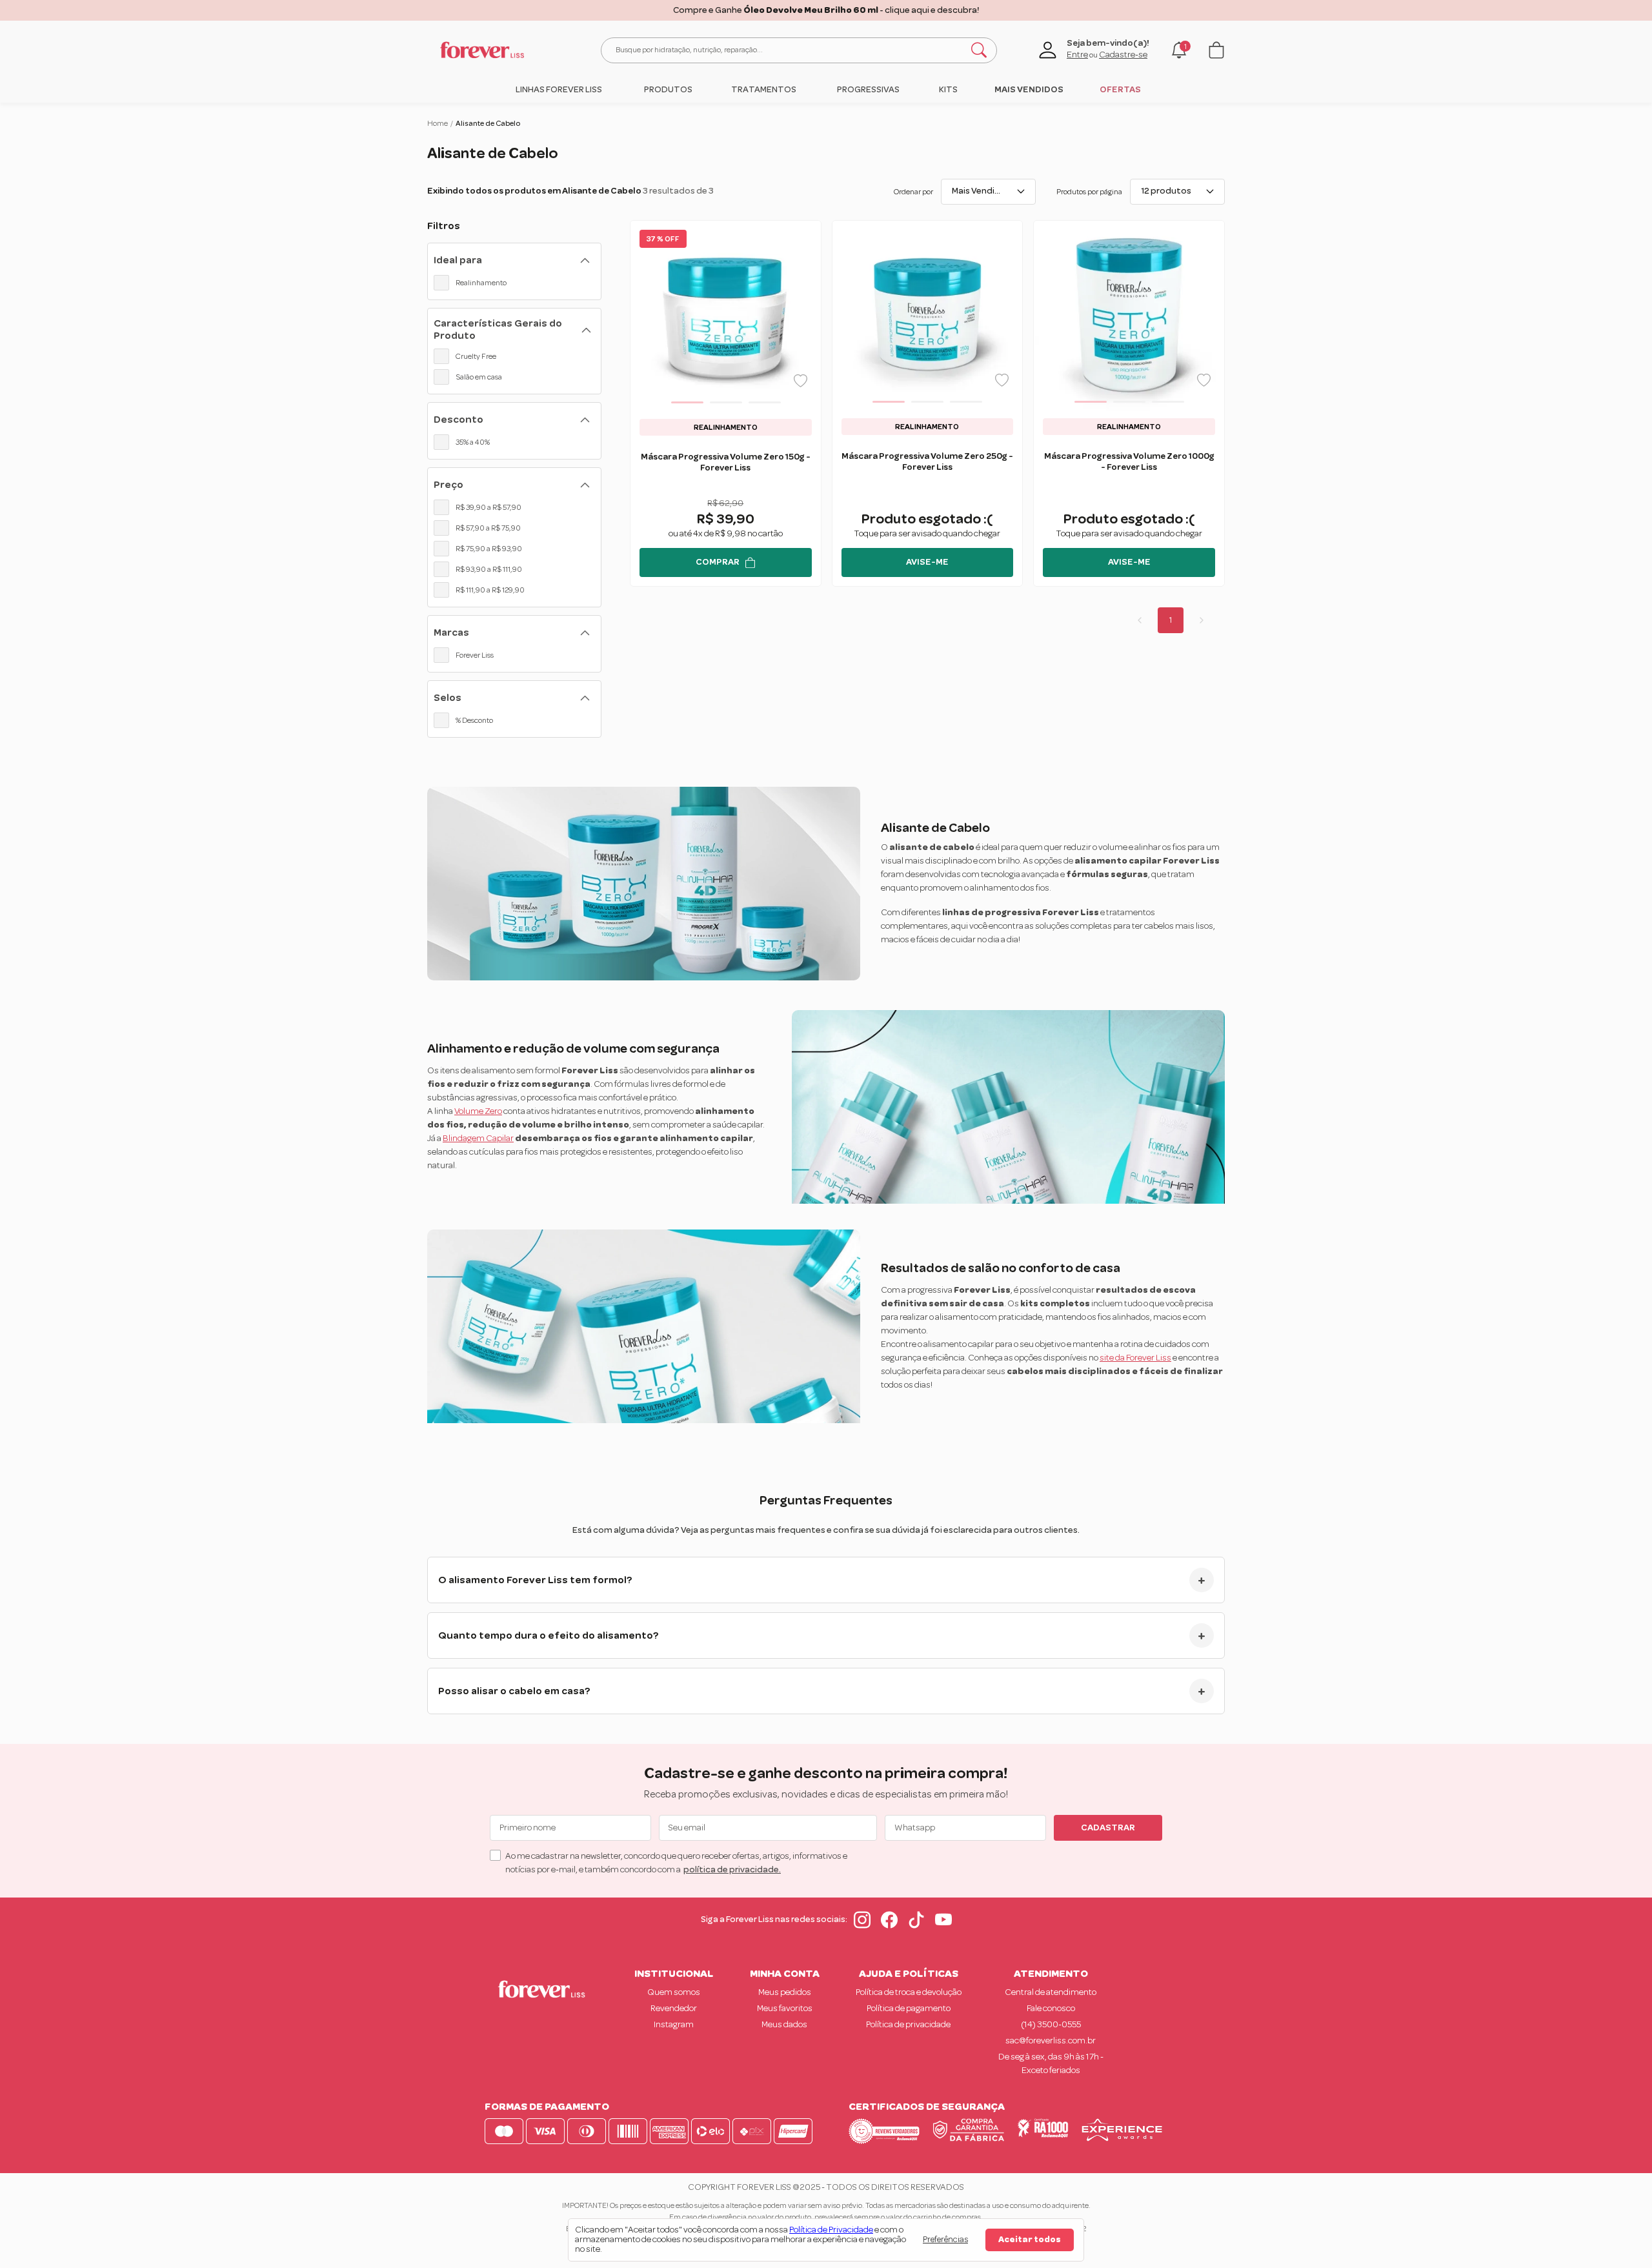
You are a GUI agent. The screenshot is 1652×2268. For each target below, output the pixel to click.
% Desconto (474, 720)
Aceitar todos (1030, 2240)
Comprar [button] (718, 562)
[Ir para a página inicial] (482, 50)
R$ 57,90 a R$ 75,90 (488, 528)
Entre (1077, 55)
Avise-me (927, 562)
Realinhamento (481, 283)
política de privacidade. (732, 1870)
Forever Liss (475, 655)
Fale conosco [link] (1051, 2009)
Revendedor (674, 2009)
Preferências (945, 2240)
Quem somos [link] (674, 1992)
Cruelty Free (476, 356)
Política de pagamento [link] (909, 2009)
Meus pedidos (785, 1992)
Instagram (674, 2025)
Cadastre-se (1123, 55)
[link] (559, 90)
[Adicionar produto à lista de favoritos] (801, 381)
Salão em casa (479, 377)
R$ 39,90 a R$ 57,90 (489, 507)
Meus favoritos (785, 2009)
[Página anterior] (1140, 620)
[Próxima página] (1202, 620)
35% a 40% (473, 442)
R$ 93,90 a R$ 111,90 (489, 569)
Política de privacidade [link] (908, 2025)
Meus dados (784, 2025)
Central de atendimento (1051, 1992)
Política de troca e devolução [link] (909, 1992)
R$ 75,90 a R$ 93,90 (489, 549)
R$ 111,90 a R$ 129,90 (490, 590)
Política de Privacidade (831, 2230)
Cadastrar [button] (1108, 1828)
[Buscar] (979, 50)
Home (438, 123)
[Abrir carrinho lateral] (1216, 50)
